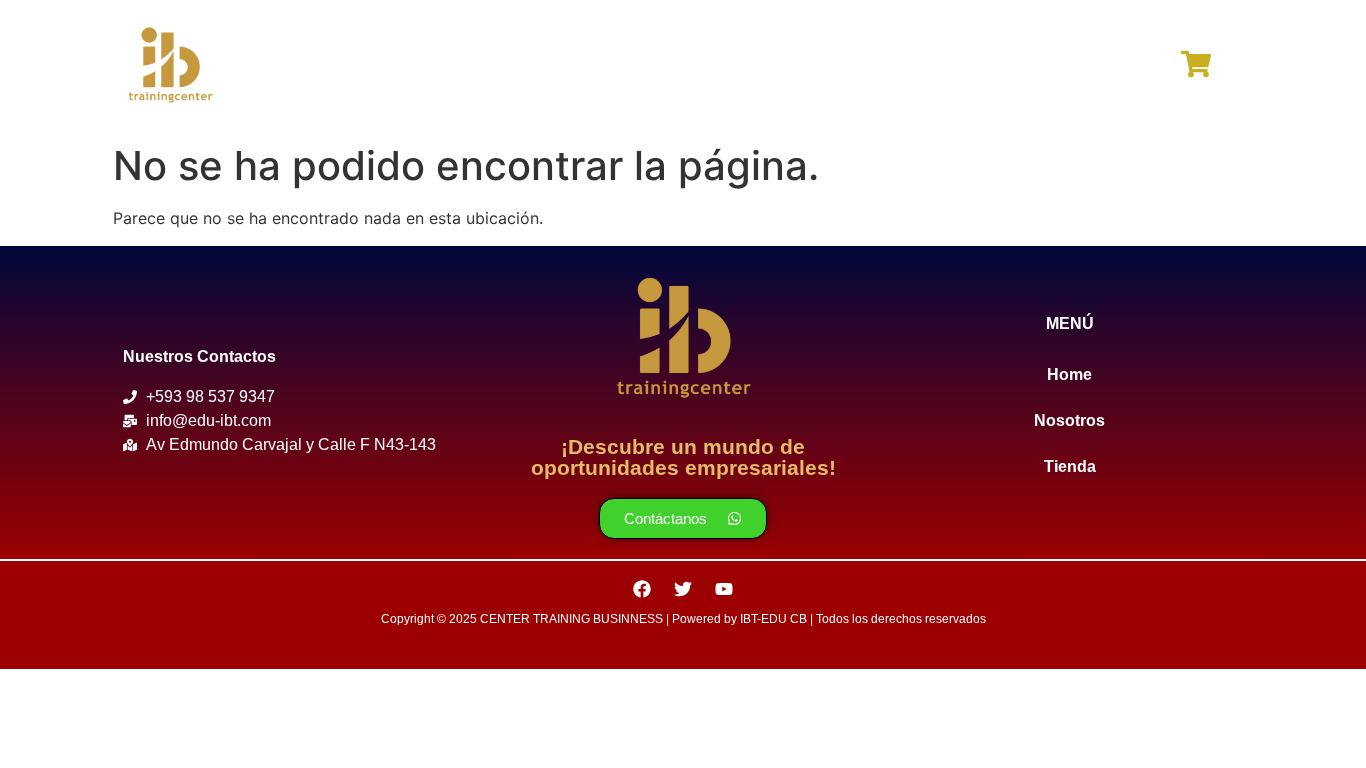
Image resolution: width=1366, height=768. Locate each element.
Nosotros (679, 66)
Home (561, 66)
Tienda (801, 66)
